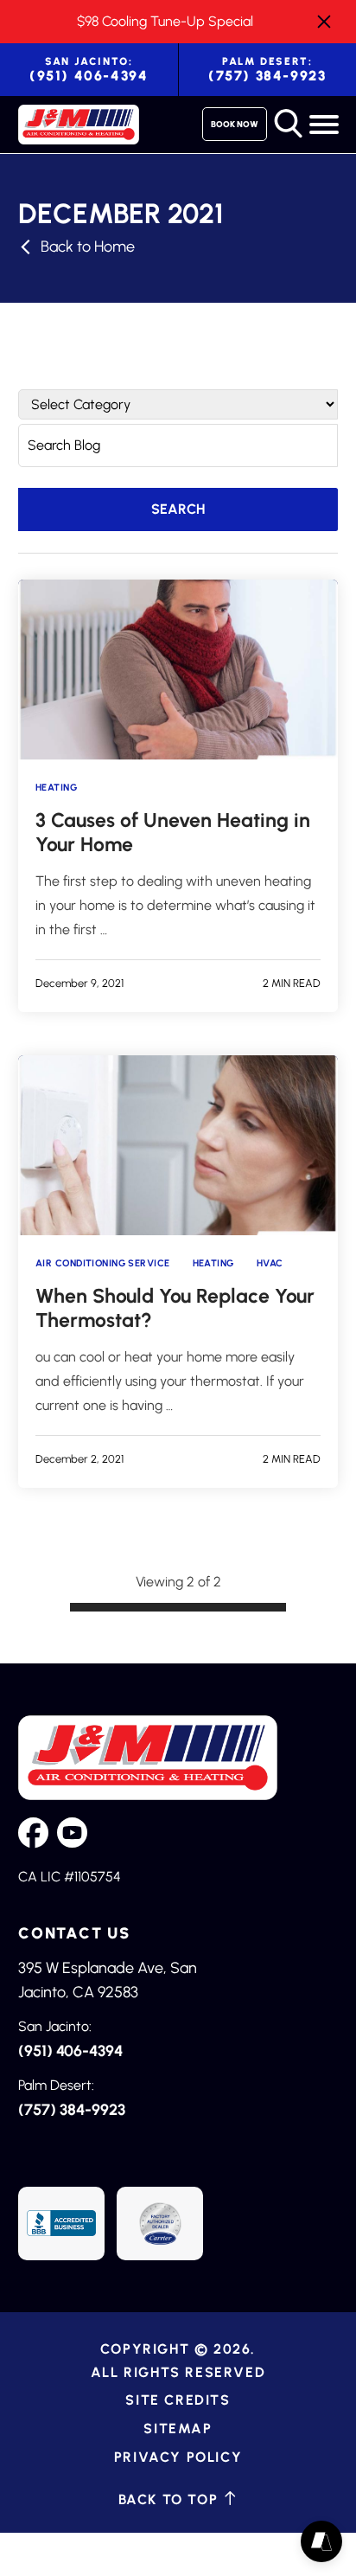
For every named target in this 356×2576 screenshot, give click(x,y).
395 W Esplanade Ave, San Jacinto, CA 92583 (108, 1980)
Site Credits (178, 2400)
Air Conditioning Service (103, 1263)
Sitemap (178, 2428)
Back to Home (88, 247)
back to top (171, 2499)
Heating (56, 788)
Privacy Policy (178, 2456)
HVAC (270, 1263)
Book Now (235, 124)
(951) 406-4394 (89, 70)
